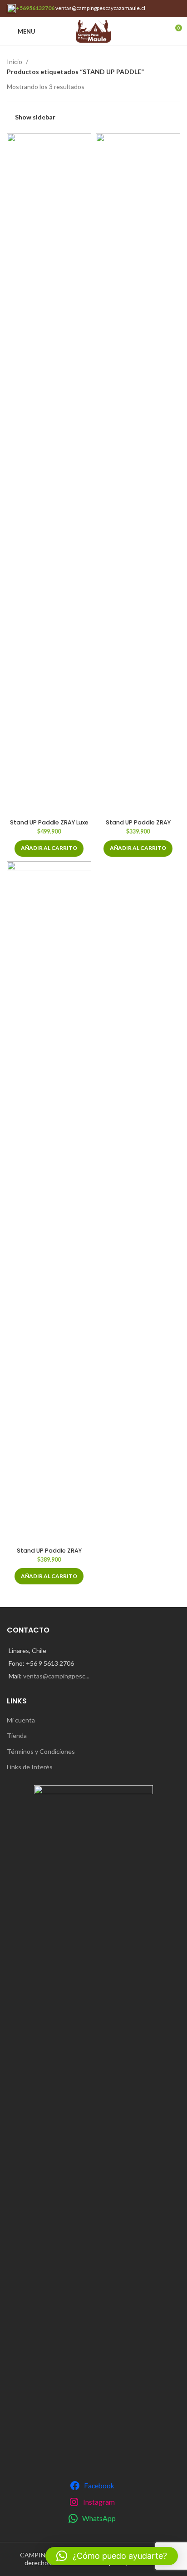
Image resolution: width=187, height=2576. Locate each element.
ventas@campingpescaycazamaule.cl (100, 8)
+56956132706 (35, 8)
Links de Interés (30, 1767)
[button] (49, 849)
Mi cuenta (21, 1720)
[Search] (159, 31)
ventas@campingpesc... (56, 1676)
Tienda (17, 1735)
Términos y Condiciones (41, 1751)
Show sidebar (35, 117)
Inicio (15, 62)
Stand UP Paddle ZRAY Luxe (49, 822)
